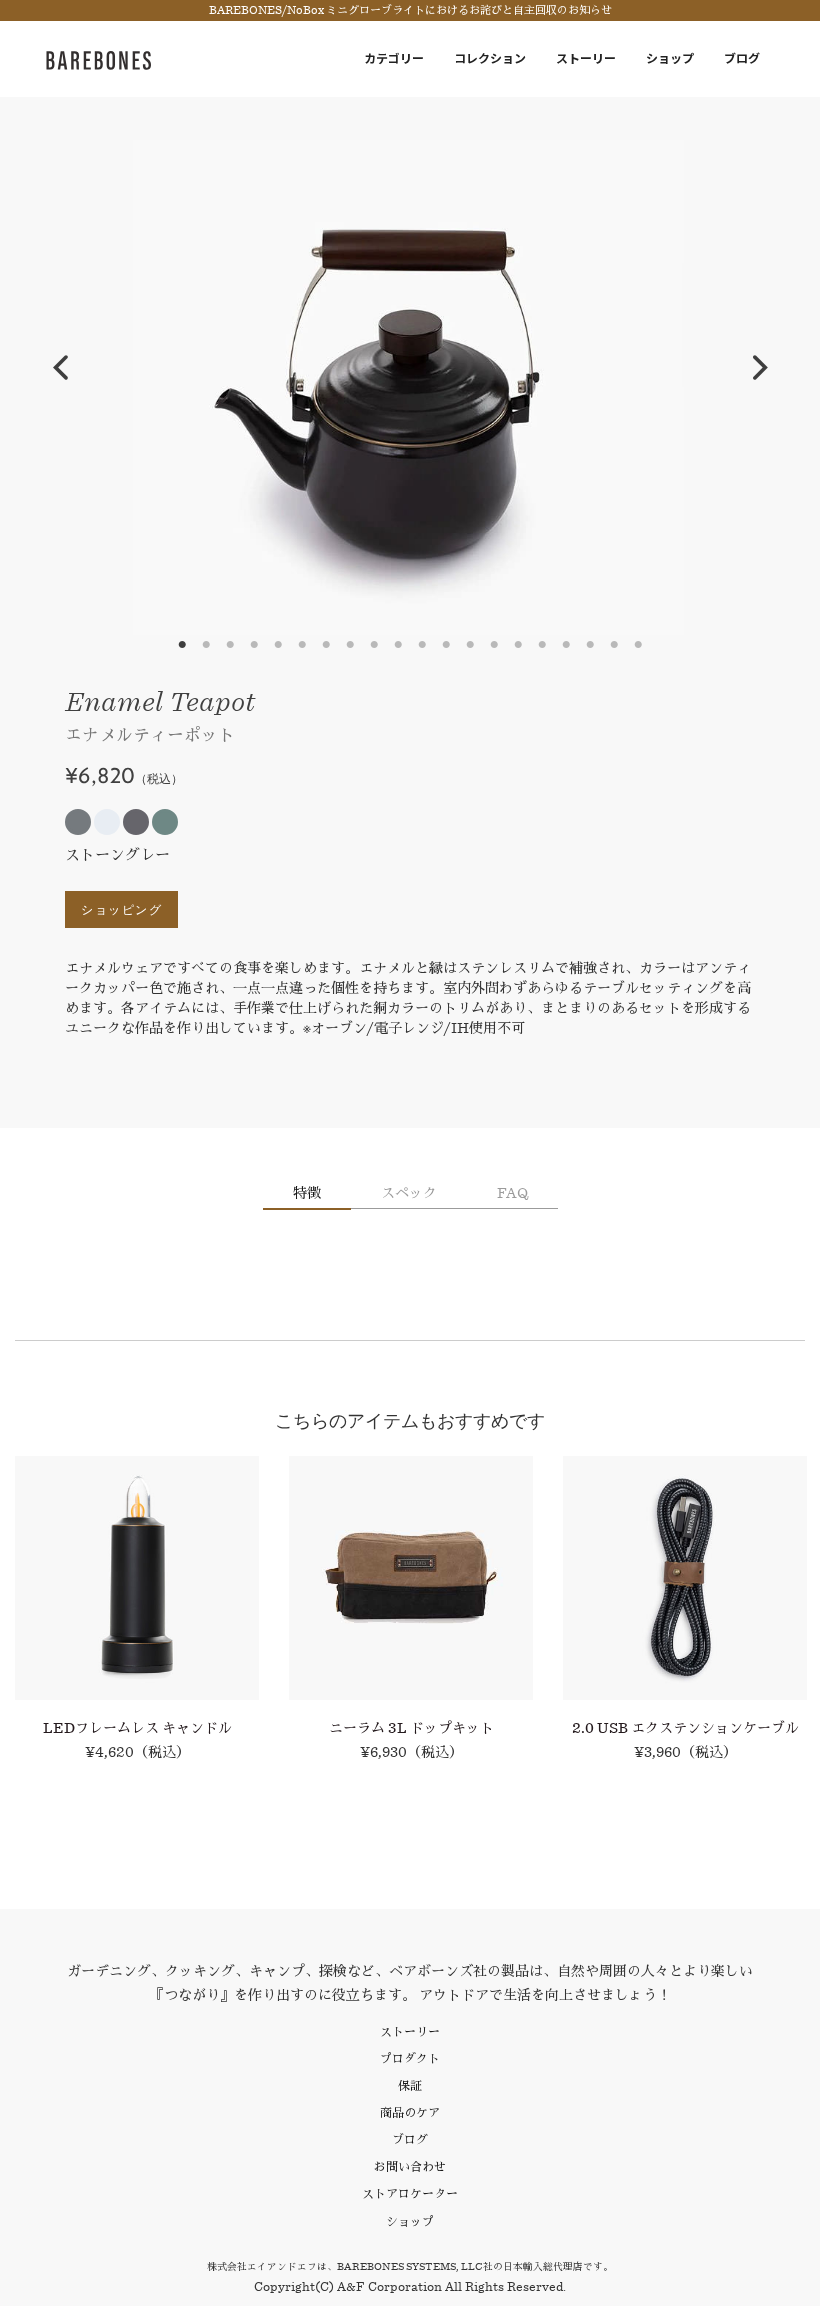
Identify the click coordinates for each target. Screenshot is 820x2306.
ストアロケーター (410, 2193)
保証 (410, 2085)
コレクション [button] (490, 58)
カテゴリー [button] (394, 58)
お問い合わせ (410, 2166)
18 (590, 645)
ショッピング (121, 909)
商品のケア (410, 2112)
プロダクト (410, 2058)
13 (470, 645)
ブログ (742, 58)
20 (638, 645)
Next (760, 368)
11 (422, 645)
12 (446, 645)
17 (566, 645)
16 (542, 645)
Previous (60, 368)
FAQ (512, 1193)
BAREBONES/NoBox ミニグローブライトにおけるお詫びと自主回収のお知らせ (410, 10)
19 (614, 645)
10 (398, 645)
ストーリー (586, 58)
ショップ (670, 58)
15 (518, 645)
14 (494, 645)
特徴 (307, 1193)
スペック (409, 1193)
